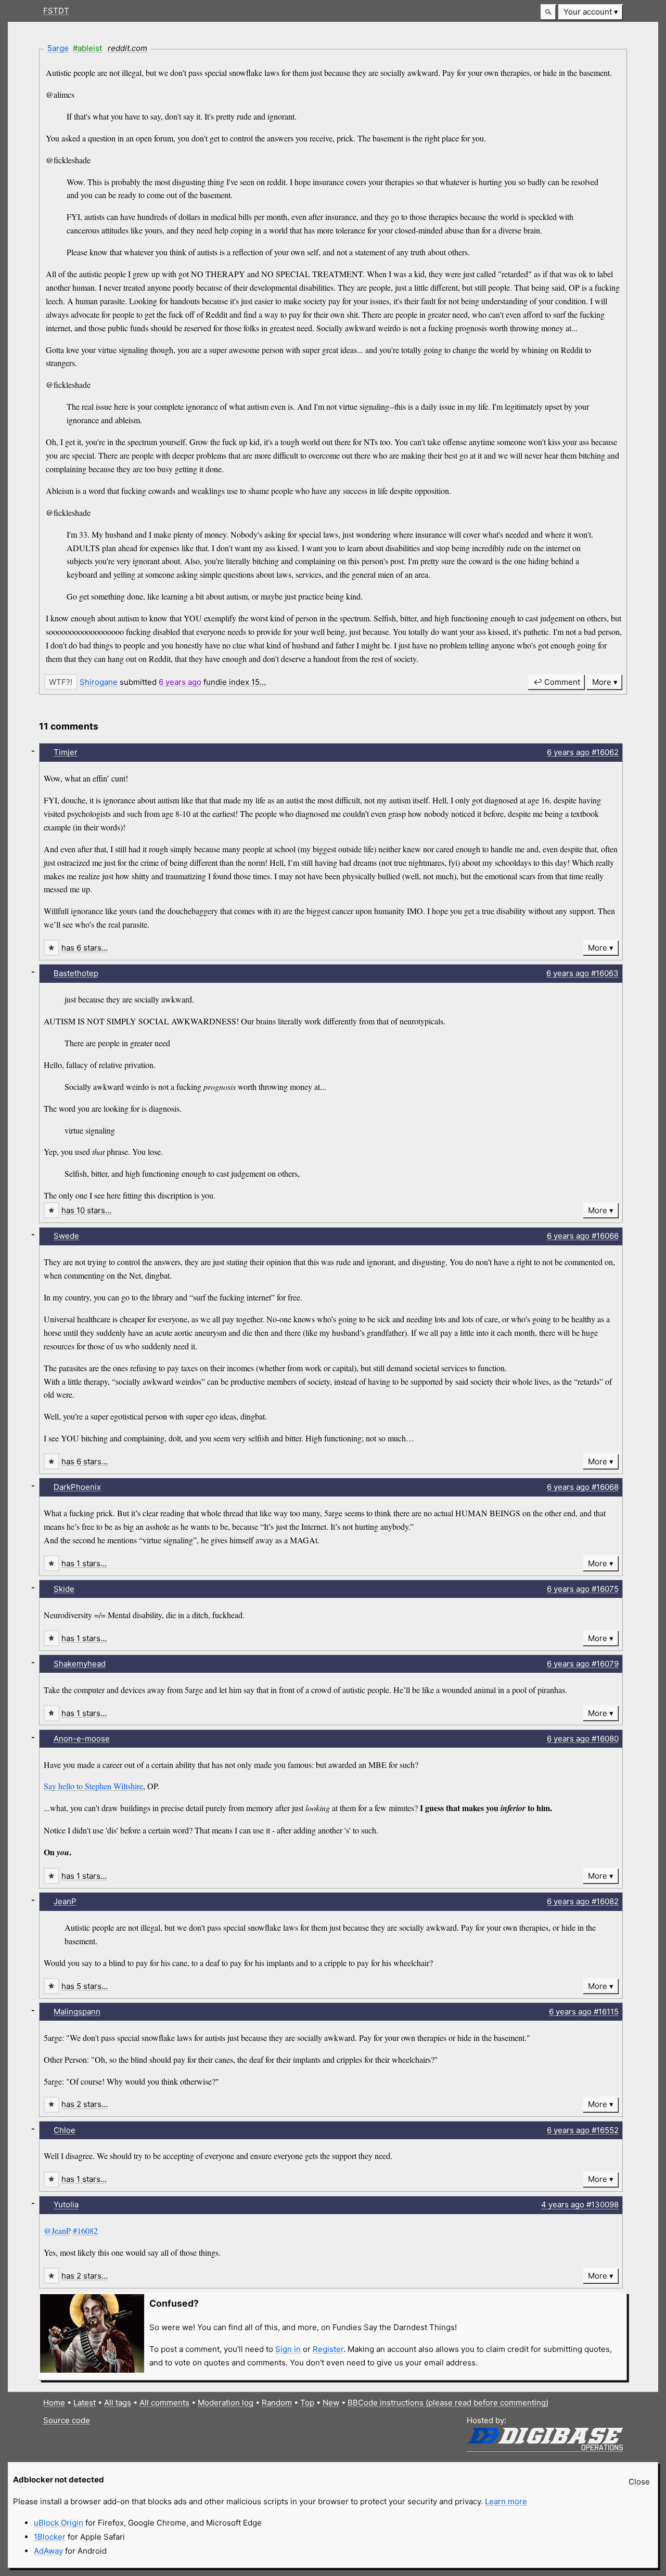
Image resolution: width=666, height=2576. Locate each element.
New (331, 2403)
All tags (118, 2403)
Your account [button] (588, 12)
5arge (58, 48)
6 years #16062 (583, 752)
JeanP (65, 1901)
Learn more (506, 2501)
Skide (64, 1589)
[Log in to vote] (61, 682)
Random (277, 2403)
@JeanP (57, 2230)
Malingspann (77, 2012)
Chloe (65, 2130)
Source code (67, 2420)
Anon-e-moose (82, 1739)
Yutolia (66, 2204)
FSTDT (56, 11)
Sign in (288, 2349)
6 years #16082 (583, 1901)
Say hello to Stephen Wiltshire (93, 1786)
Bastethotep (76, 973)
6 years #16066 (583, 1236)
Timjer (66, 752)
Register (328, 2349)
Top (307, 2403)
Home (54, 2403)
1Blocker (50, 2537)
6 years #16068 (583, 1487)
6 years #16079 (583, 1664)
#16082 (85, 2230)
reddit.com (127, 48)
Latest (85, 2403)
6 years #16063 (582, 973)
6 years (180, 682)
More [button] (602, 682)
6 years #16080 (583, 1739)
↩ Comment (557, 682)
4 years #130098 (580, 2204)
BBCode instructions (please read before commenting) (448, 2403)
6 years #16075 (583, 1589)
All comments (164, 2403)
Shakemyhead (80, 1664)
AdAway (48, 2551)
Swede (66, 1236)
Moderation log (226, 2403)
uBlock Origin (59, 2523)
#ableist (87, 48)
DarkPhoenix (77, 1487)
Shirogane (99, 682)
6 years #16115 (584, 2012)
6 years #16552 (583, 2130)
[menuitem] (591, 12)
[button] (548, 12)
